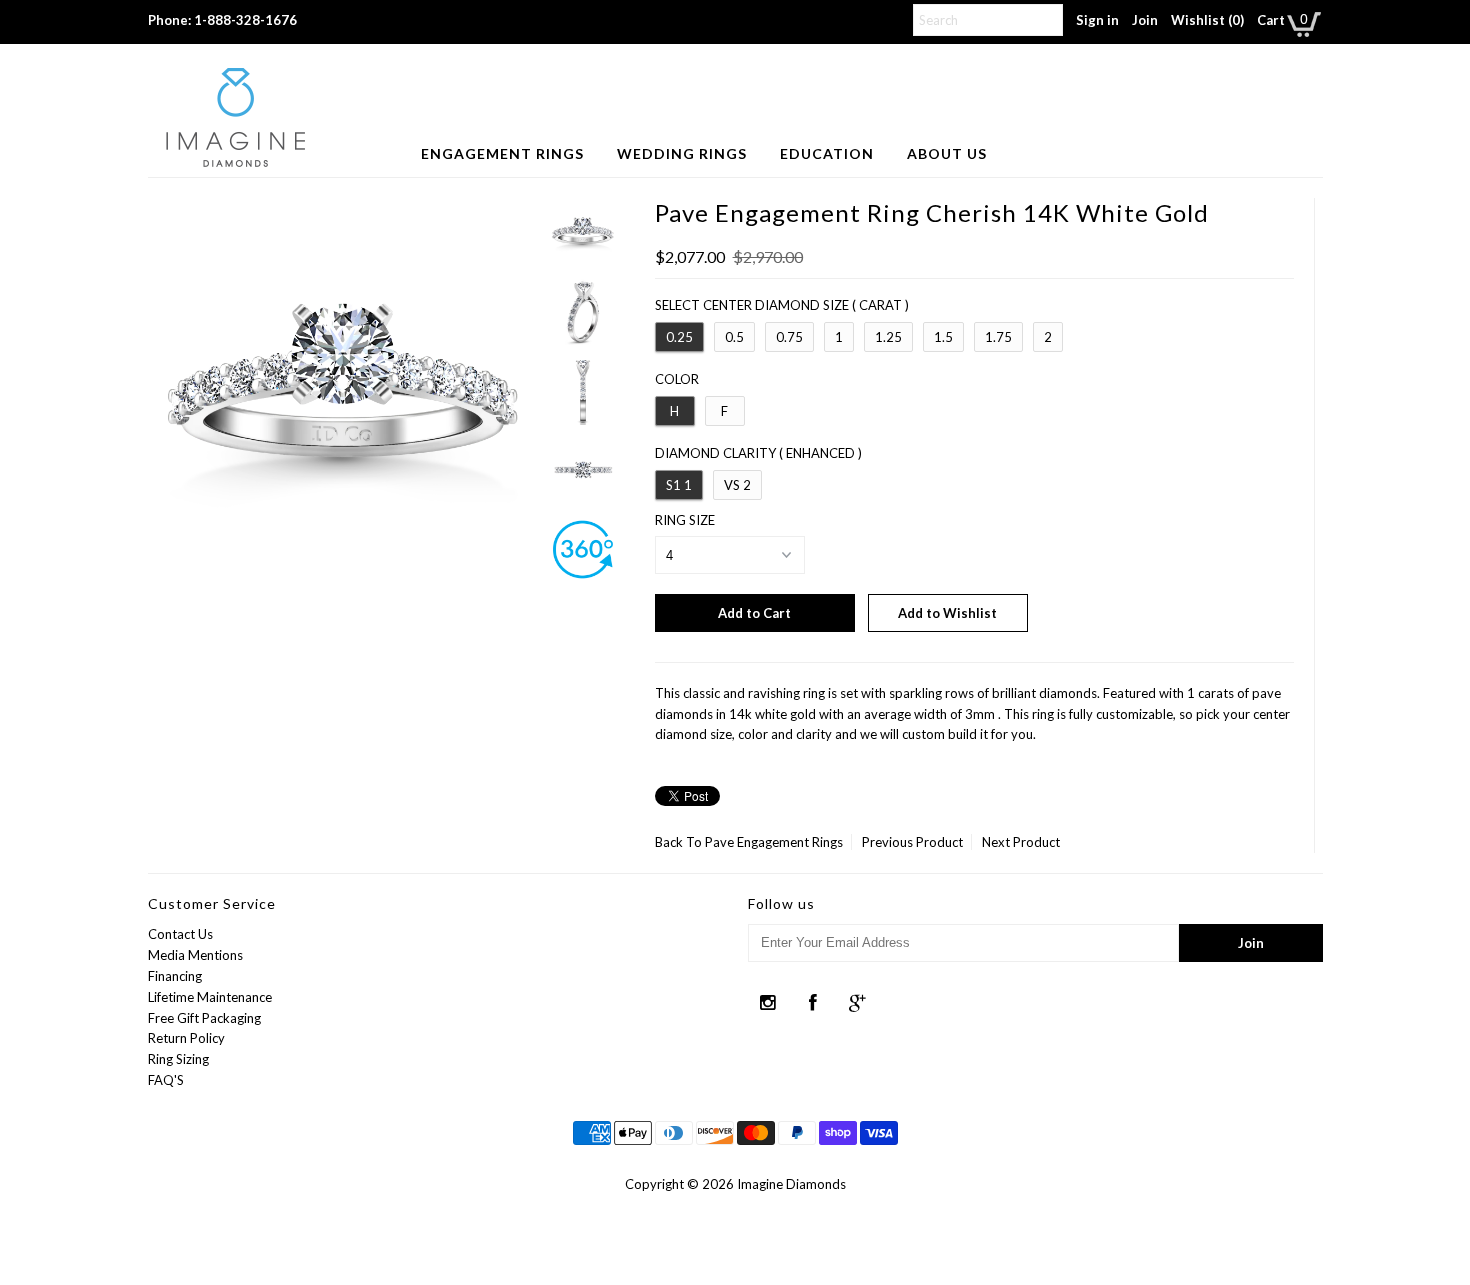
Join (1145, 20)
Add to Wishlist (947, 613)
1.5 (943, 337)
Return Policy (186, 1038)
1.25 (888, 337)
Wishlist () (1207, 20)
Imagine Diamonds (791, 1184)
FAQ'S (166, 1080)
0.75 (789, 337)
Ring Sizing (178, 1059)
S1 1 (679, 485)
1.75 (998, 337)
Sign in (1097, 20)
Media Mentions (195, 955)
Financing (175, 976)
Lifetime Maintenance (210, 997)
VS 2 (737, 485)
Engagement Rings (502, 153)
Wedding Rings (682, 153)
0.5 (734, 337)
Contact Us (180, 934)
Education (827, 153)
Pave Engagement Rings (774, 842)
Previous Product (912, 842)
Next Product (1021, 842)
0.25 (679, 337)
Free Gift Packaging (204, 1018)
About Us (947, 153)
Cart (1271, 20)
